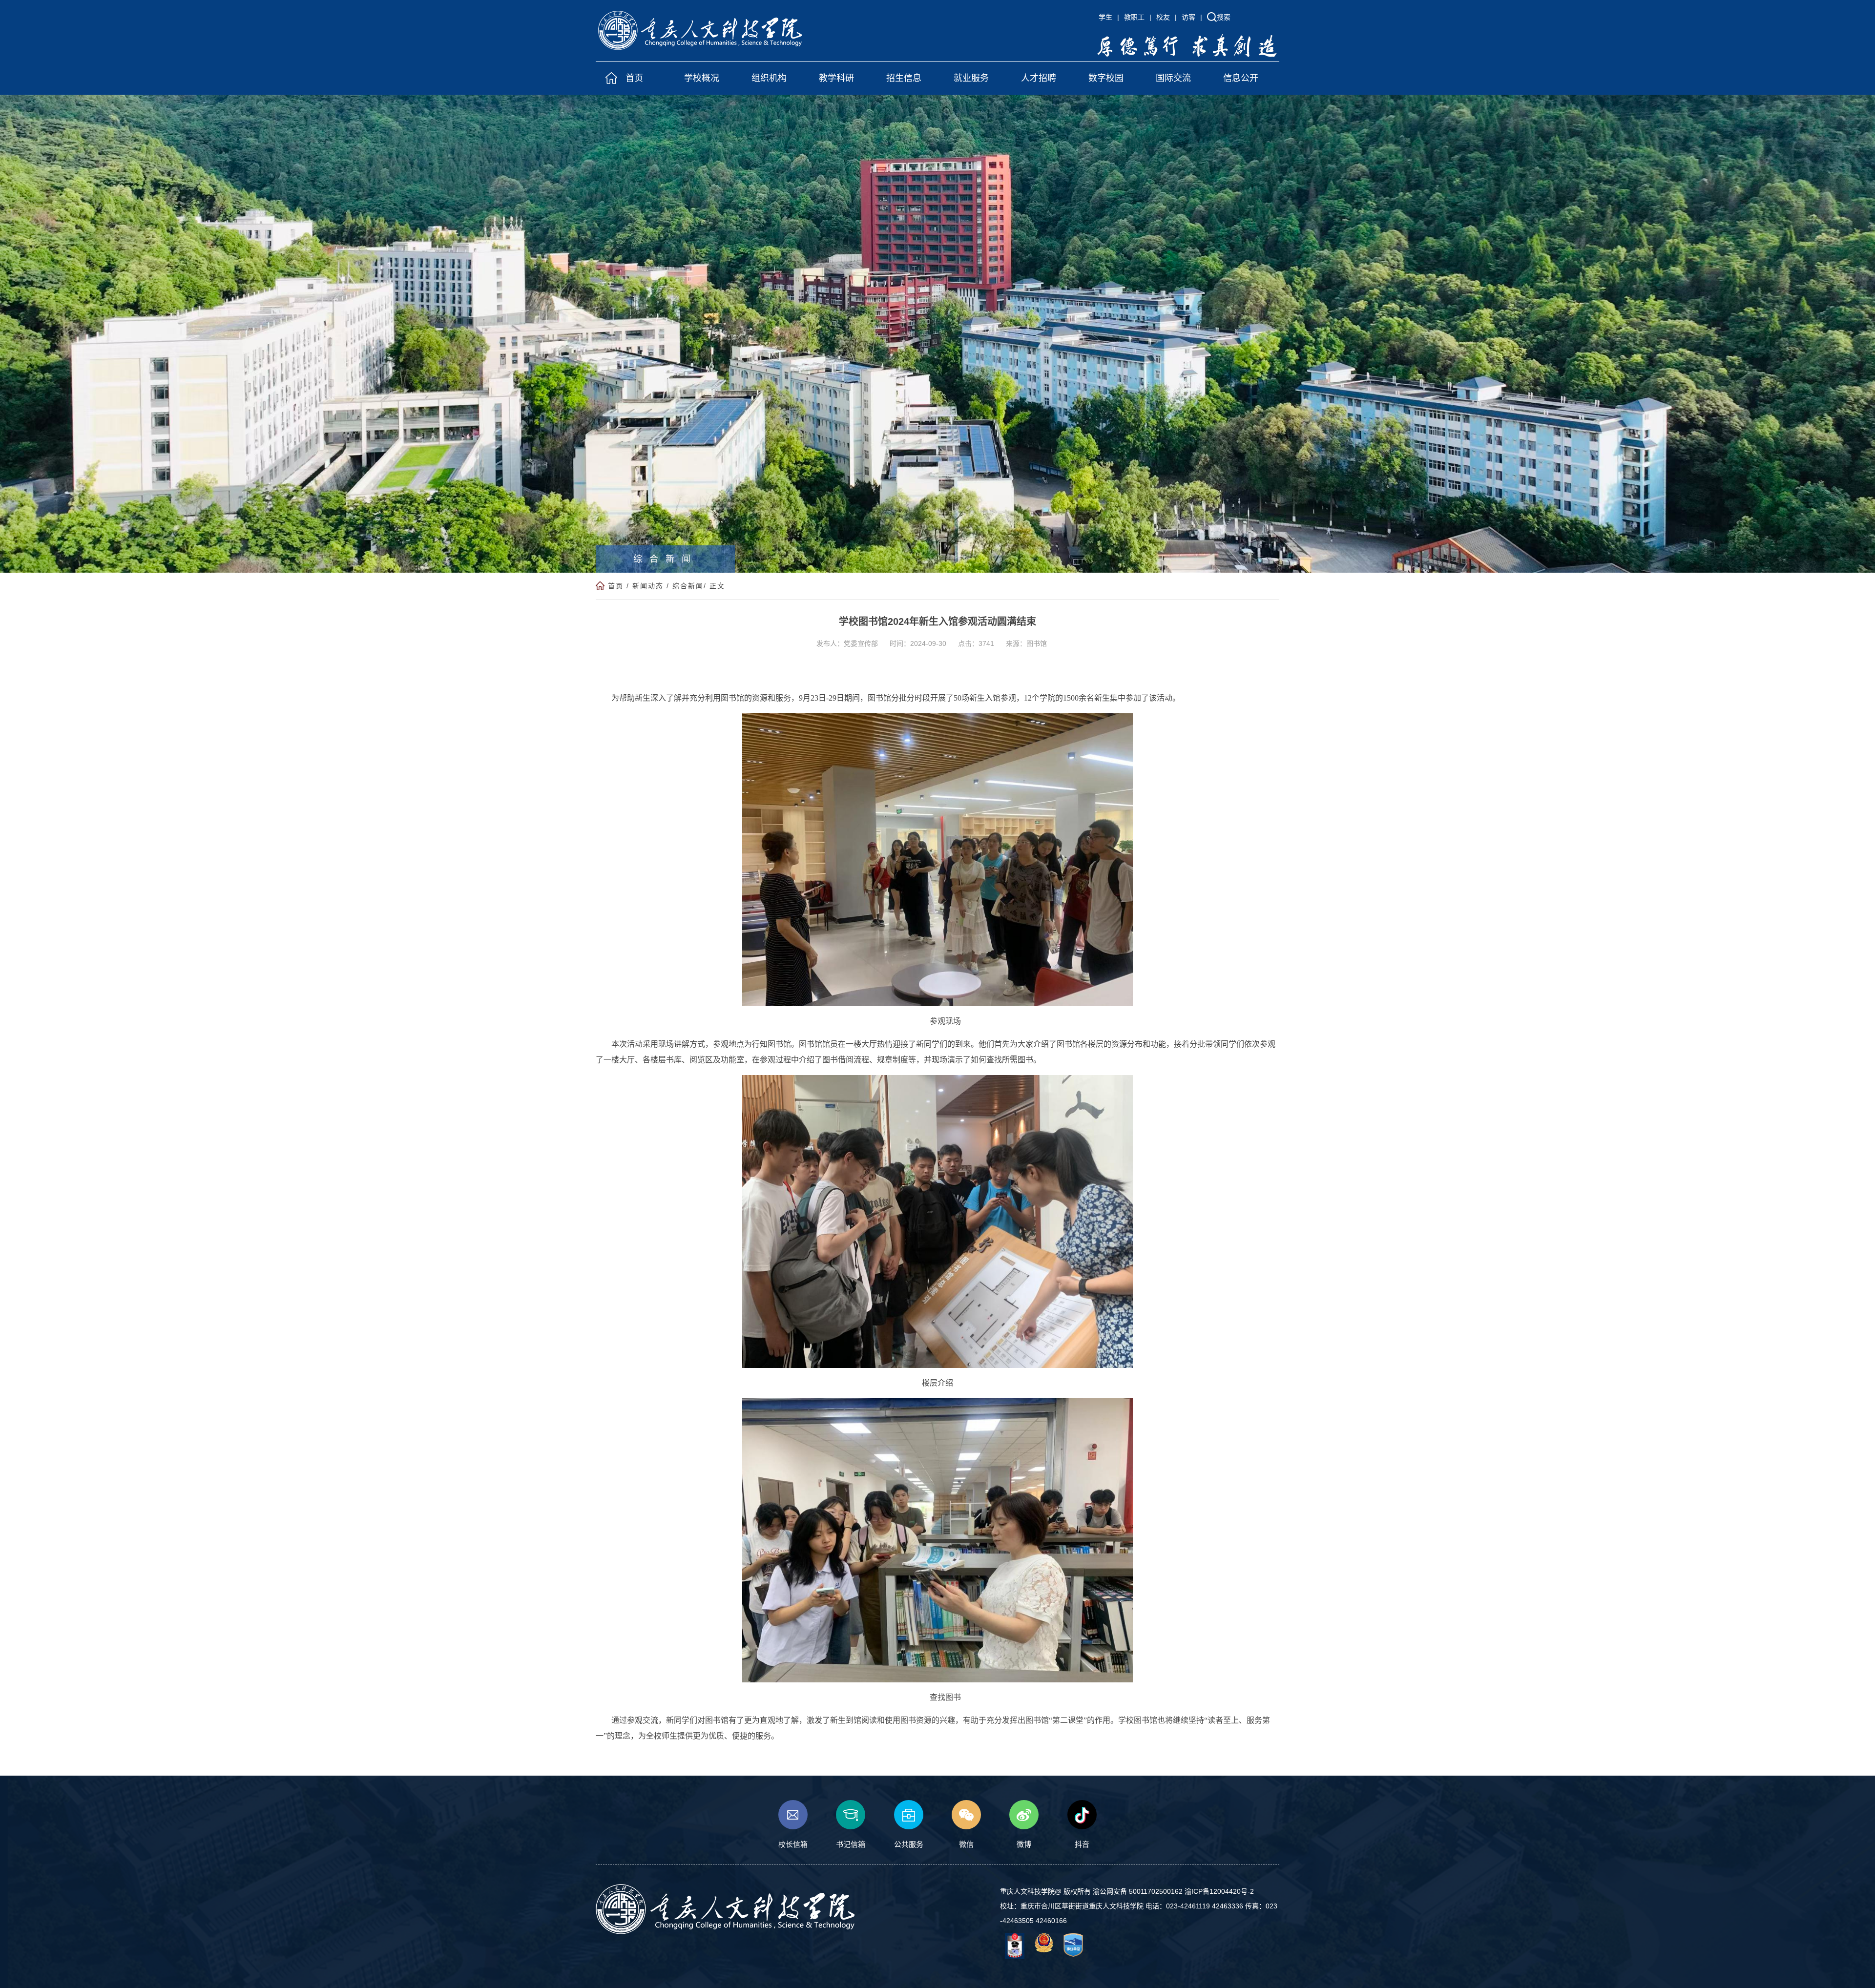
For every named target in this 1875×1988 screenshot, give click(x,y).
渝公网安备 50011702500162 (1138, 1891)
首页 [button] (634, 78)
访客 (1188, 17)
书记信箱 (851, 1844)
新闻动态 (648, 586)
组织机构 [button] (769, 78)
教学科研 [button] (836, 78)
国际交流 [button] (1173, 78)
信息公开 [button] (1241, 78)
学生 (1105, 17)
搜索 (1224, 17)
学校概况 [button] (702, 78)
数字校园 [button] (1106, 78)
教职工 (1134, 17)
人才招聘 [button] (1039, 78)
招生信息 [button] (904, 78)
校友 (1163, 17)
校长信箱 (793, 1844)
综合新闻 (688, 586)
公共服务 (909, 1844)
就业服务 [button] (971, 78)
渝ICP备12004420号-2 (1219, 1891)
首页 (616, 586)
